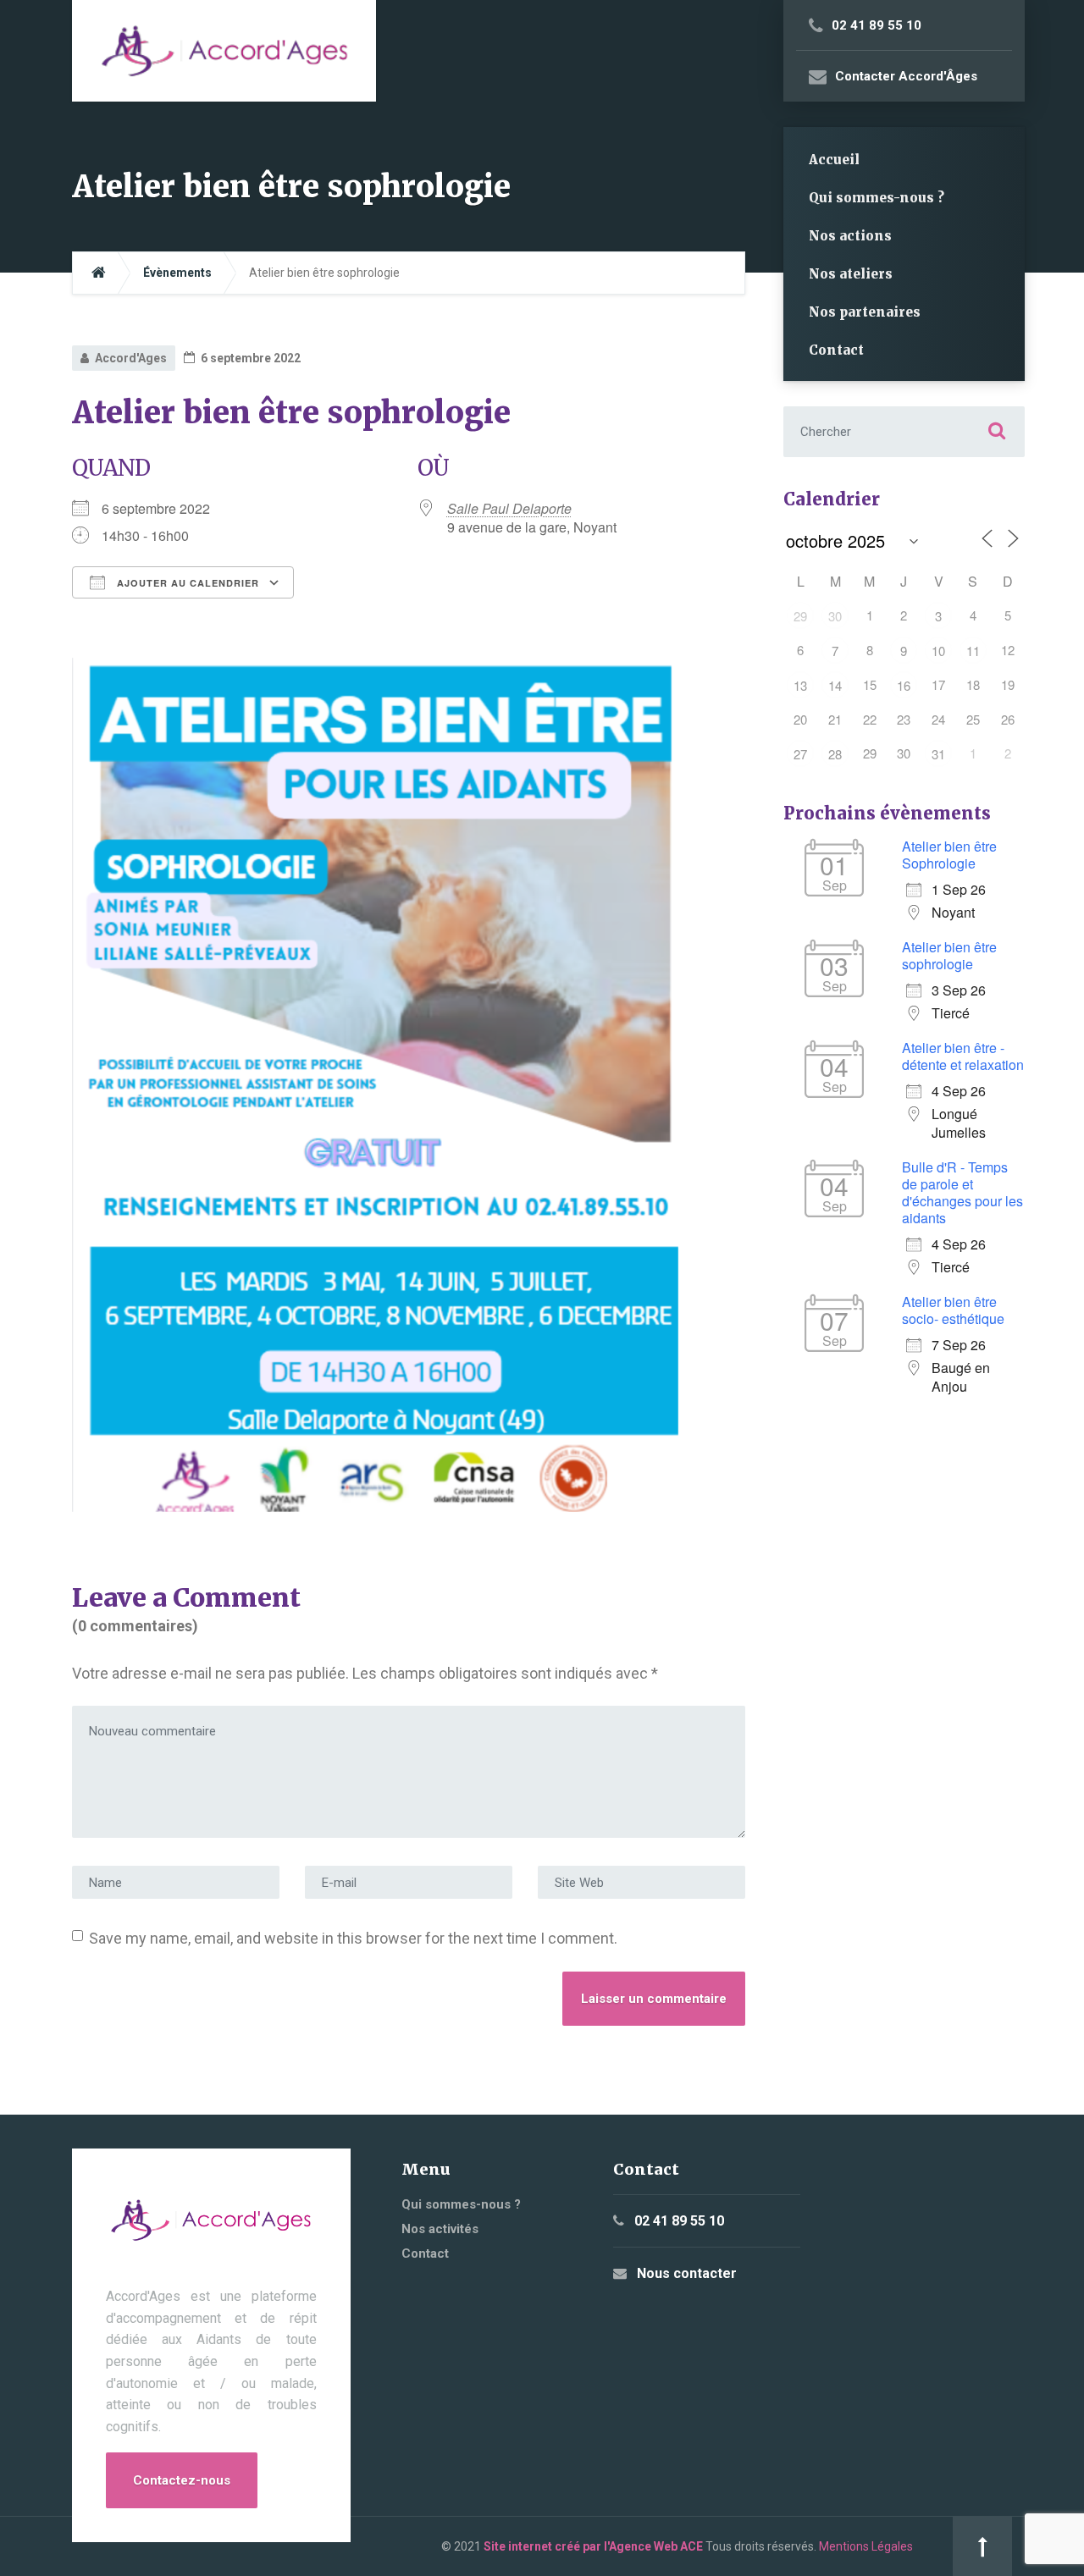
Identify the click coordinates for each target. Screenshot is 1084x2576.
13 (800, 685)
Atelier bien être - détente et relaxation (963, 1056)
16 (904, 685)
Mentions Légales (866, 2546)
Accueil (834, 160)
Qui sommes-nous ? (877, 198)
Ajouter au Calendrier (186, 583)
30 (835, 616)
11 (973, 651)
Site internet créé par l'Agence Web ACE (593, 2546)
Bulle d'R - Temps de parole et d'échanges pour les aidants (962, 1192)
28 (835, 754)
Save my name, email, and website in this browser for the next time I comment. (353, 1938)
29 (800, 616)
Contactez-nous (182, 2480)
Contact (836, 350)
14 (835, 685)
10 (938, 651)
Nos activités (440, 2229)
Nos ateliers (851, 274)
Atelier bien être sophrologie (949, 955)
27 (800, 754)
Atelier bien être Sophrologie (949, 855)
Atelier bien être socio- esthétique (953, 1310)
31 (938, 754)
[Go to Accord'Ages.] (99, 273)
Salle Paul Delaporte (509, 508)
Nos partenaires (865, 312)
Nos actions (850, 236)
